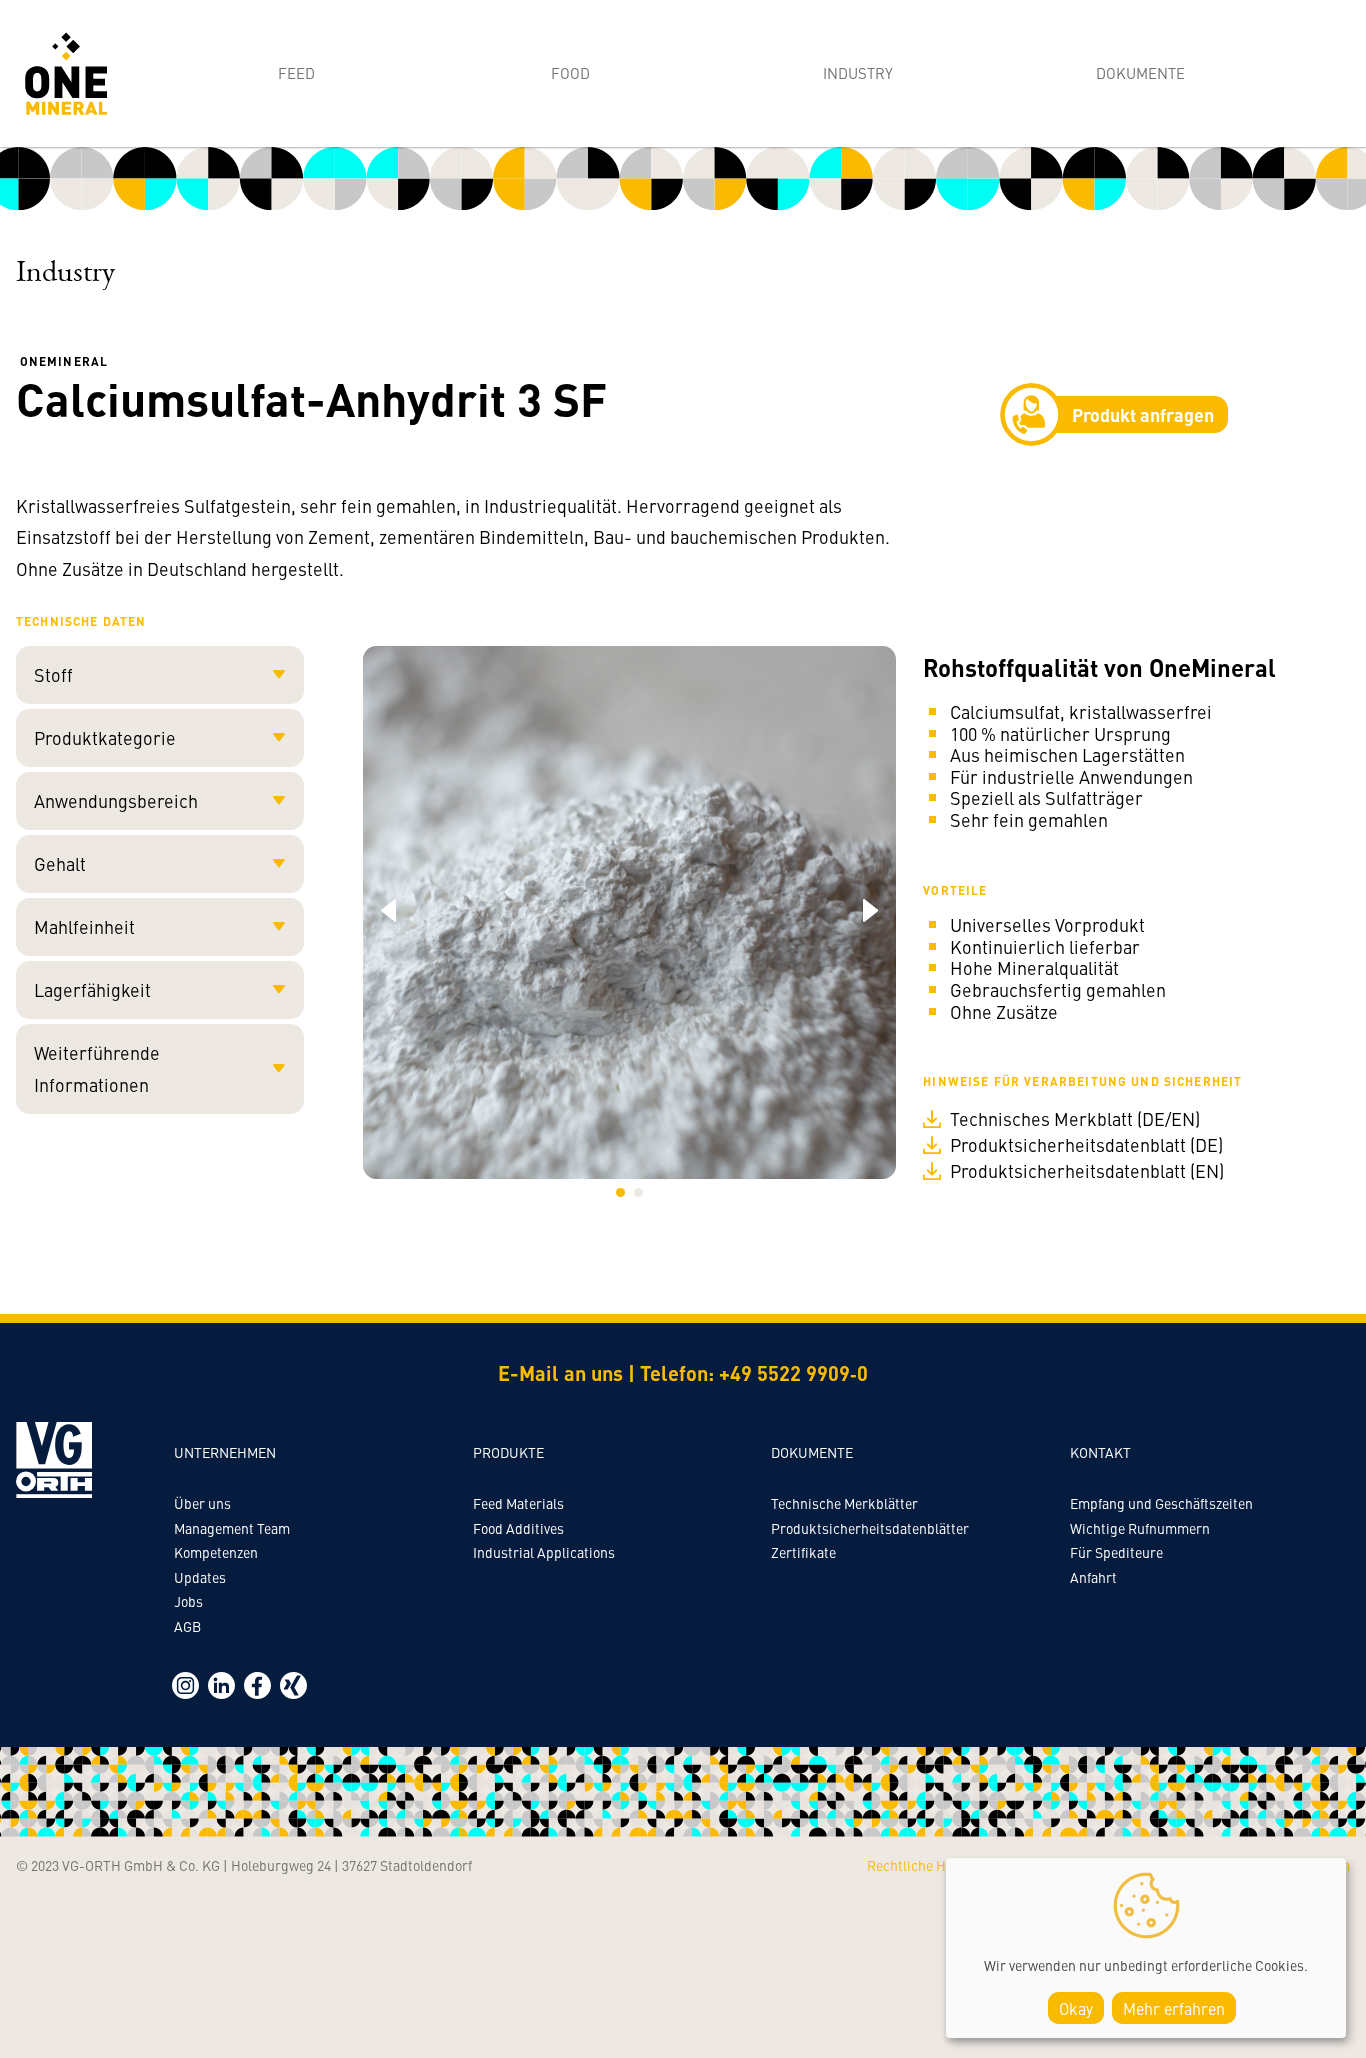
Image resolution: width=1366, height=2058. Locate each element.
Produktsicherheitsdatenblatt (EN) (1087, 1171)
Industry (858, 72)
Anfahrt (1093, 1577)
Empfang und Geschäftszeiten (1161, 1503)
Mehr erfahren (1174, 2008)
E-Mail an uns (560, 1372)
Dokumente (1140, 72)
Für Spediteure (1116, 1552)
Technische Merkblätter (844, 1503)
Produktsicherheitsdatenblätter (870, 1528)
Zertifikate (803, 1552)
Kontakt (1100, 1452)
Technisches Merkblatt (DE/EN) (1075, 1119)
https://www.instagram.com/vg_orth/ (185, 1685)
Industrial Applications (544, 1552)
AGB (187, 1626)
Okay (1076, 2008)
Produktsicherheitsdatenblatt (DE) (1086, 1145)
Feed (296, 72)
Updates (200, 1577)
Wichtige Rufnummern (1140, 1528)
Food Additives (518, 1528)
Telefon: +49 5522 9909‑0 (754, 1372)
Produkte (508, 1452)
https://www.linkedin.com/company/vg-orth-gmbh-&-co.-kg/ (221, 1685)
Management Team (232, 1528)
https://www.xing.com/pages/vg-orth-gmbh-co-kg (293, 1685)
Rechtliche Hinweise (930, 1865)
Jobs (188, 1601)
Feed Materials (518, 1503)
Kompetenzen (216, 1552)
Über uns (202, 1503)
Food (570, 72)
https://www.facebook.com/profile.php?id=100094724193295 (257, 1685)
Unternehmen (225, 1452)
